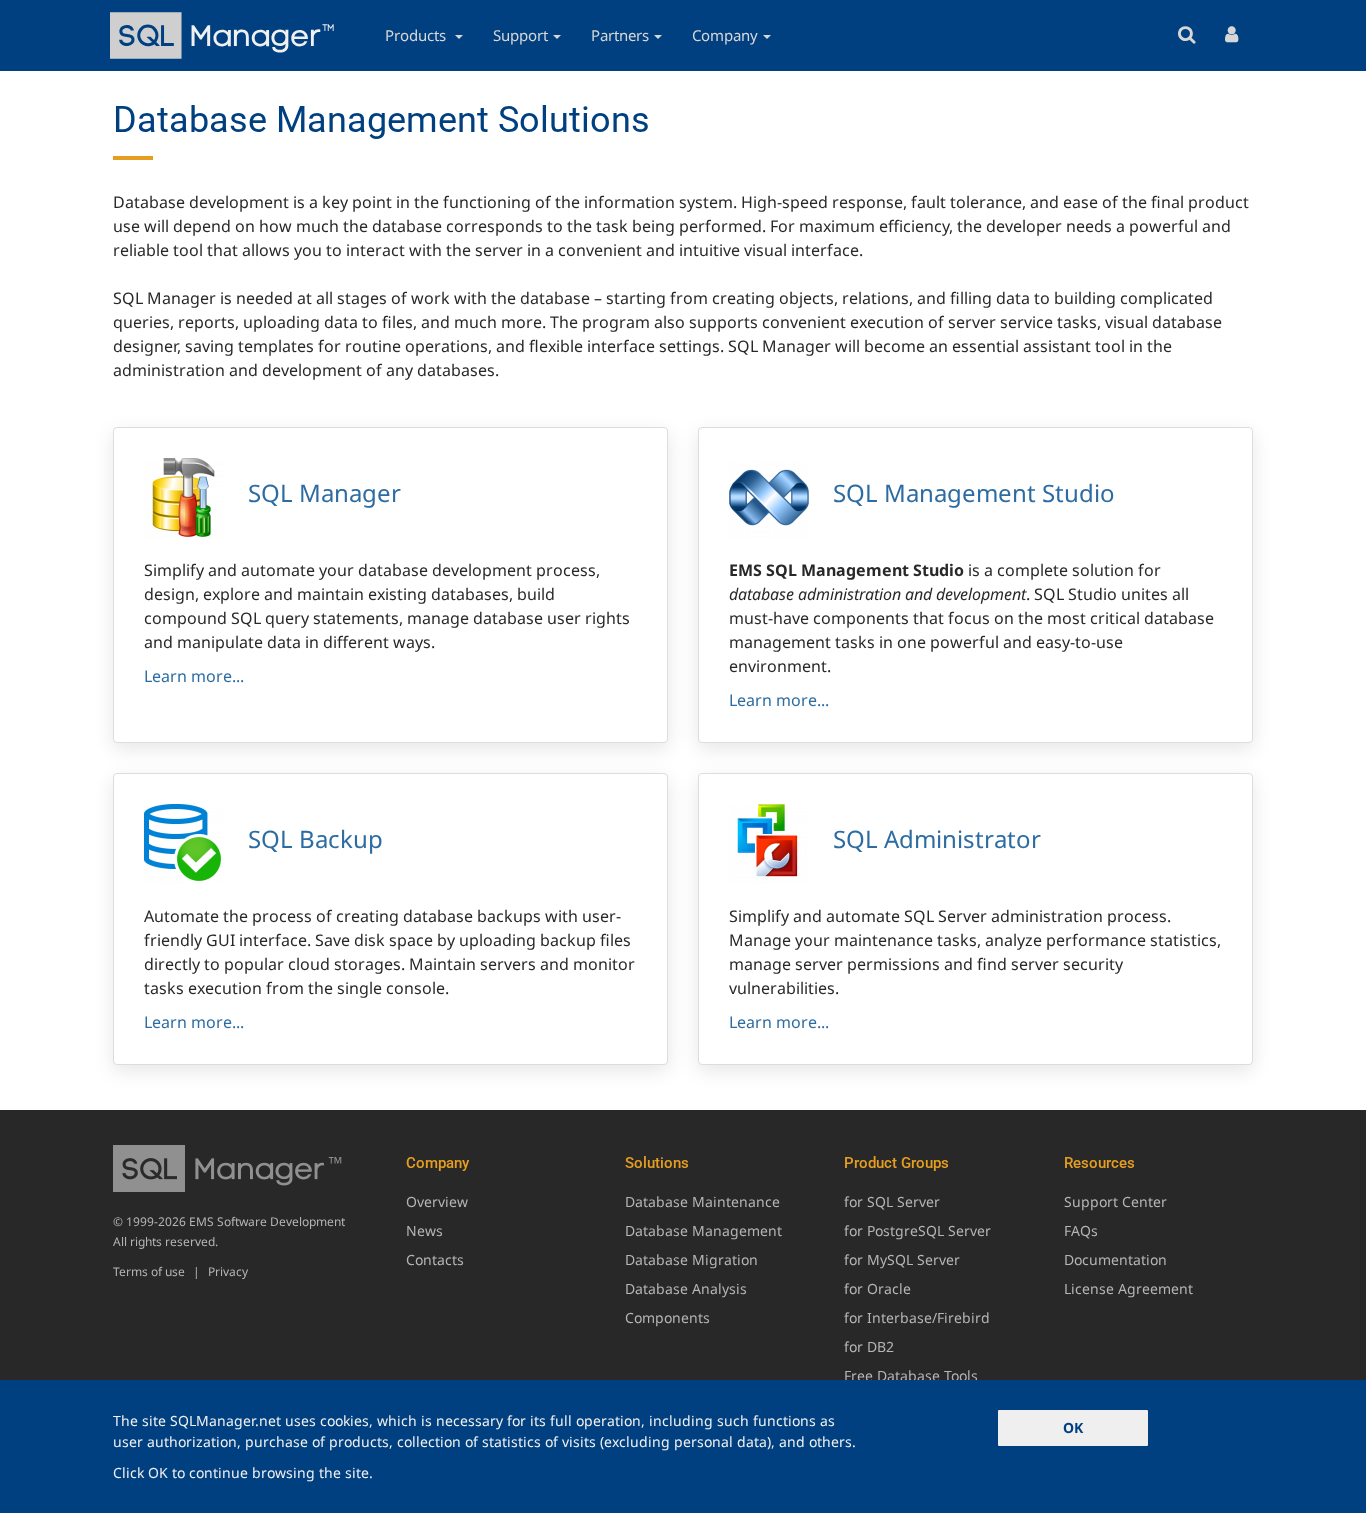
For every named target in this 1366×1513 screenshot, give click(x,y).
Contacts (435, 1259)
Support (520, 35)
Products (417, 35)
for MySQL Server (902, 1259)
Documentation (1115, 1259)
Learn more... (194, 676)
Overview (437, 1201)
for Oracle (877, 1288)
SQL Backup (315, 838)
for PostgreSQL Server (917, 1230)
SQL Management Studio (974, 492)
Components (667, 1317)
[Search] (1186, 35)
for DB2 (869, 1346)
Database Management (703, 1230)
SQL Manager (324, 492)
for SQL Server (892, 1201)
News (424, 1230)
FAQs (1081, 1230)
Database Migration (691, 1259)
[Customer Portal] (1231, 35)
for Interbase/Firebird (917, 1317)
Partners (620, 35)
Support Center (1115, 1201)
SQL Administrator (937, 838)
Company (725, 35)
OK (1073, 1427)
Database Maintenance (702, 1201)
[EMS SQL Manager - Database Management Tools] (225, 35)
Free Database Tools (911, 1375)
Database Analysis (686, 1288)
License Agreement (1128, 1288)
